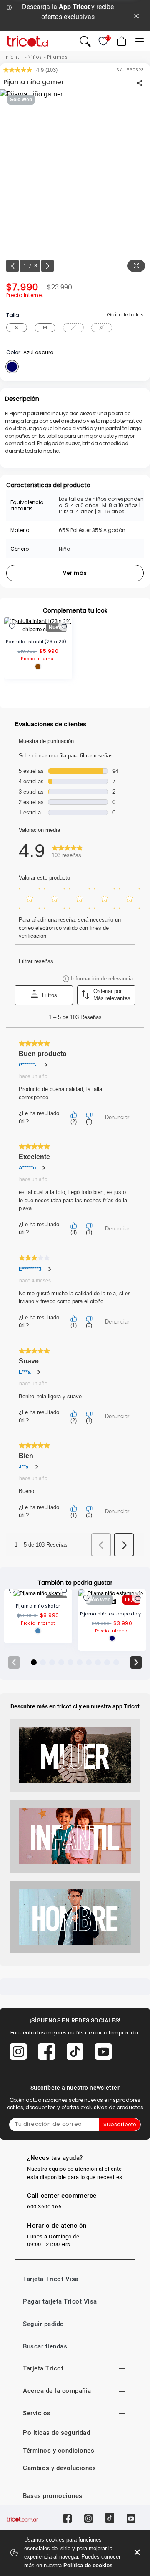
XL (102, 327)
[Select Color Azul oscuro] (12, 367)
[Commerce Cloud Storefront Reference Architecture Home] (27, 41)
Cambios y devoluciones (59, 2468)
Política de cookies (88, 2565)
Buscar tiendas (45, 2346)
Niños (35, 57)
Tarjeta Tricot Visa (51, 2279)
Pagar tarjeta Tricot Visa (60, 2301)
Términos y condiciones (59, 2451)
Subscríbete (120, 2124)
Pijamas (57, 57)
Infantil (14, 57)
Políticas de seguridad (56, 2433)
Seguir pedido (44, 2324)
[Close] (137, 15)
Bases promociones (53, 2496)
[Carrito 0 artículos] (121, 41)
